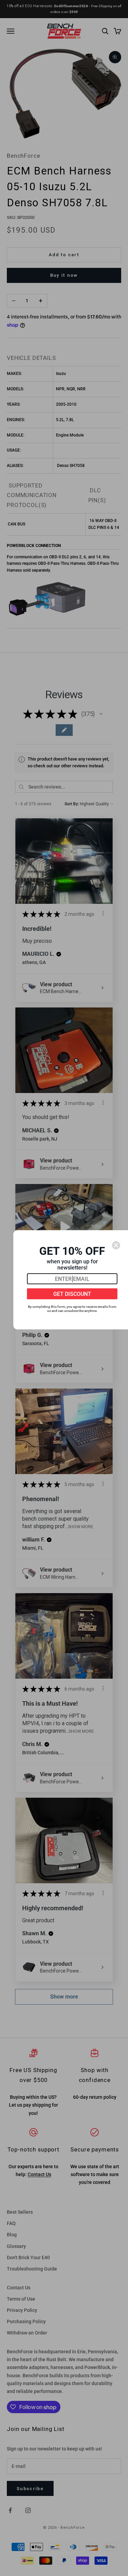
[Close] (116, 1245)
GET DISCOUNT (72, 1294)
